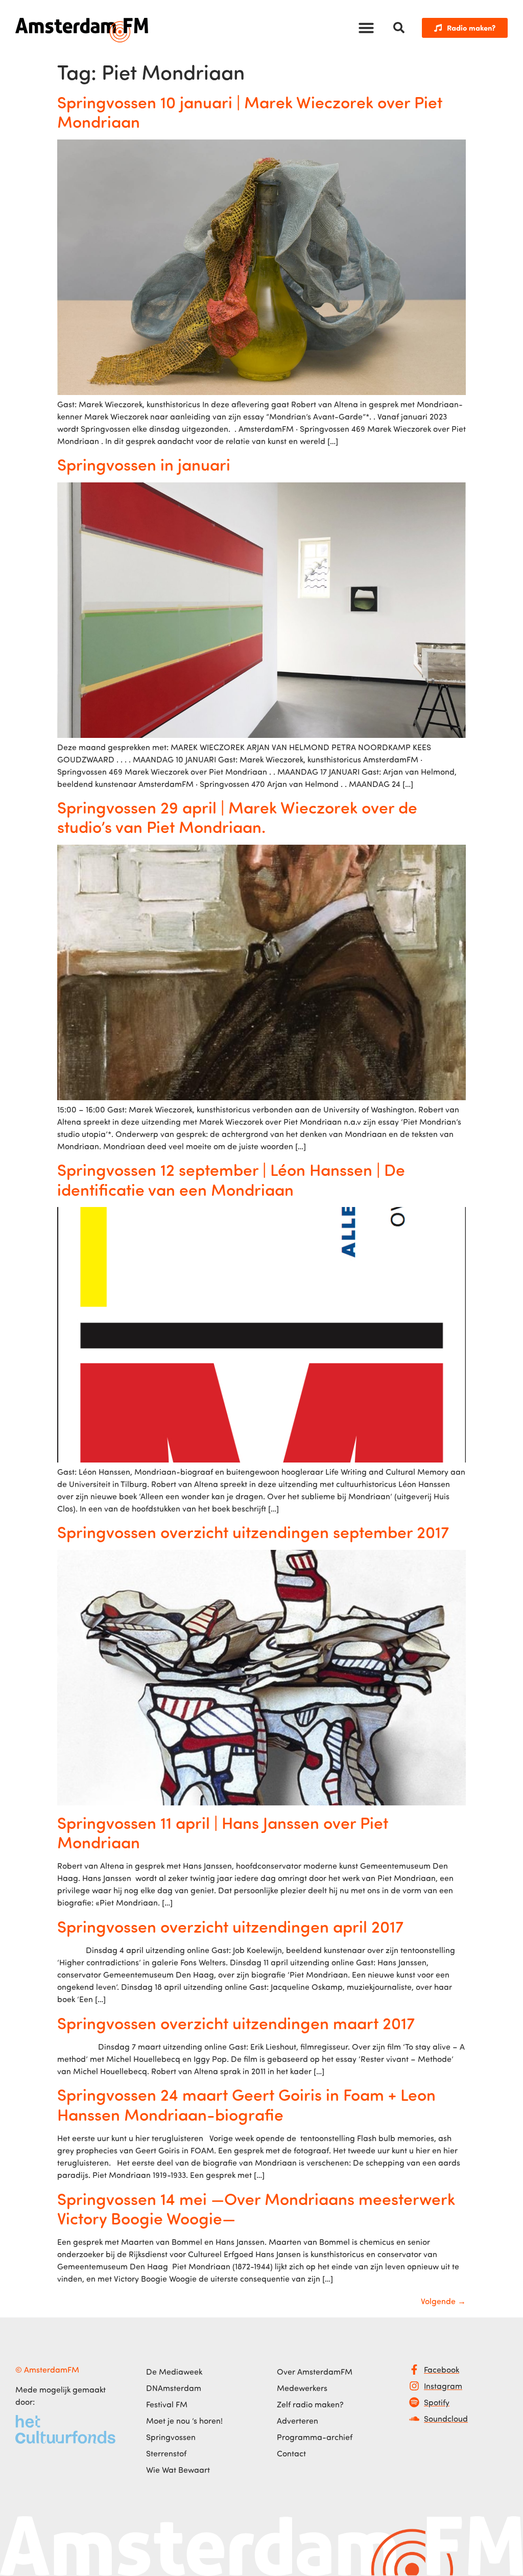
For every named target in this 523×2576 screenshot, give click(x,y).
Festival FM (167, 2404)
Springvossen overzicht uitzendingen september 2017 (253, 1531)
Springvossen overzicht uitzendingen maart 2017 (236, 2023)
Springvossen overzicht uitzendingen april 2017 (230, 1926)
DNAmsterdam (174, 2388)
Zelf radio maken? (310, 2404)
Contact (291, 2453)
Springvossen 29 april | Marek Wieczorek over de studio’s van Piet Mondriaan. (237, 817)
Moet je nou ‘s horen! (184, 2421)
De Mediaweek (174, 2372)
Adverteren (298, 2421)
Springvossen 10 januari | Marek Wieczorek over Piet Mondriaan (250, 111)
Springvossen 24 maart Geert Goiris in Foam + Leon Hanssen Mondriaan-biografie (246, 2104)
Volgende (443, 2301)
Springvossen (171, 2437)
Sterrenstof (166, 2453)
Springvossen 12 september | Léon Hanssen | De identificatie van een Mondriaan (231, 1179)
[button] (366, 28)
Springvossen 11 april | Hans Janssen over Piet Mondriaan (223, 1832)
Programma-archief (315, 2437)
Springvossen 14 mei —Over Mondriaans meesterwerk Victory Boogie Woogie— (256, 2208)
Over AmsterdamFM (315, 2372)
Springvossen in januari (144, 464)
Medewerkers (302, 2388)
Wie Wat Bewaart (178, 2470)
